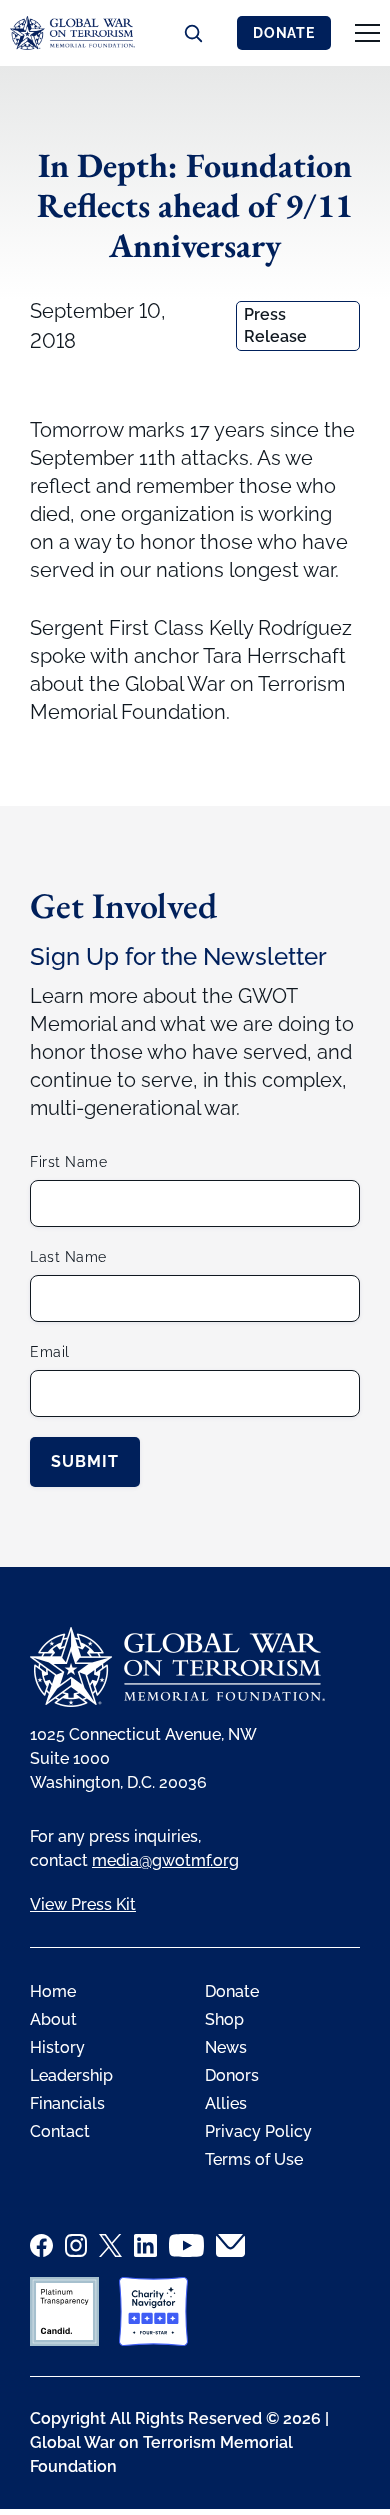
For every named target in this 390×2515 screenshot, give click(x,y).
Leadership (71, 2075)
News (226, 2047)
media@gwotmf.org (165, 1860)
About (53, 2019)
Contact (60, 2131)
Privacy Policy (258, 2131)
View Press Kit (83, 1904)
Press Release (275, 325)
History (57, 2047)
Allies (226, 2103)
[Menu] (367, 33)
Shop (224, 2019)
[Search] (193, 33)
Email (50, 1352)
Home (53, 1991)
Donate (284, 33)
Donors (232, 2075)
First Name (68, 1162)
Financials (67, 2103)
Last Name (68, 1257)
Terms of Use (254, 2159)
